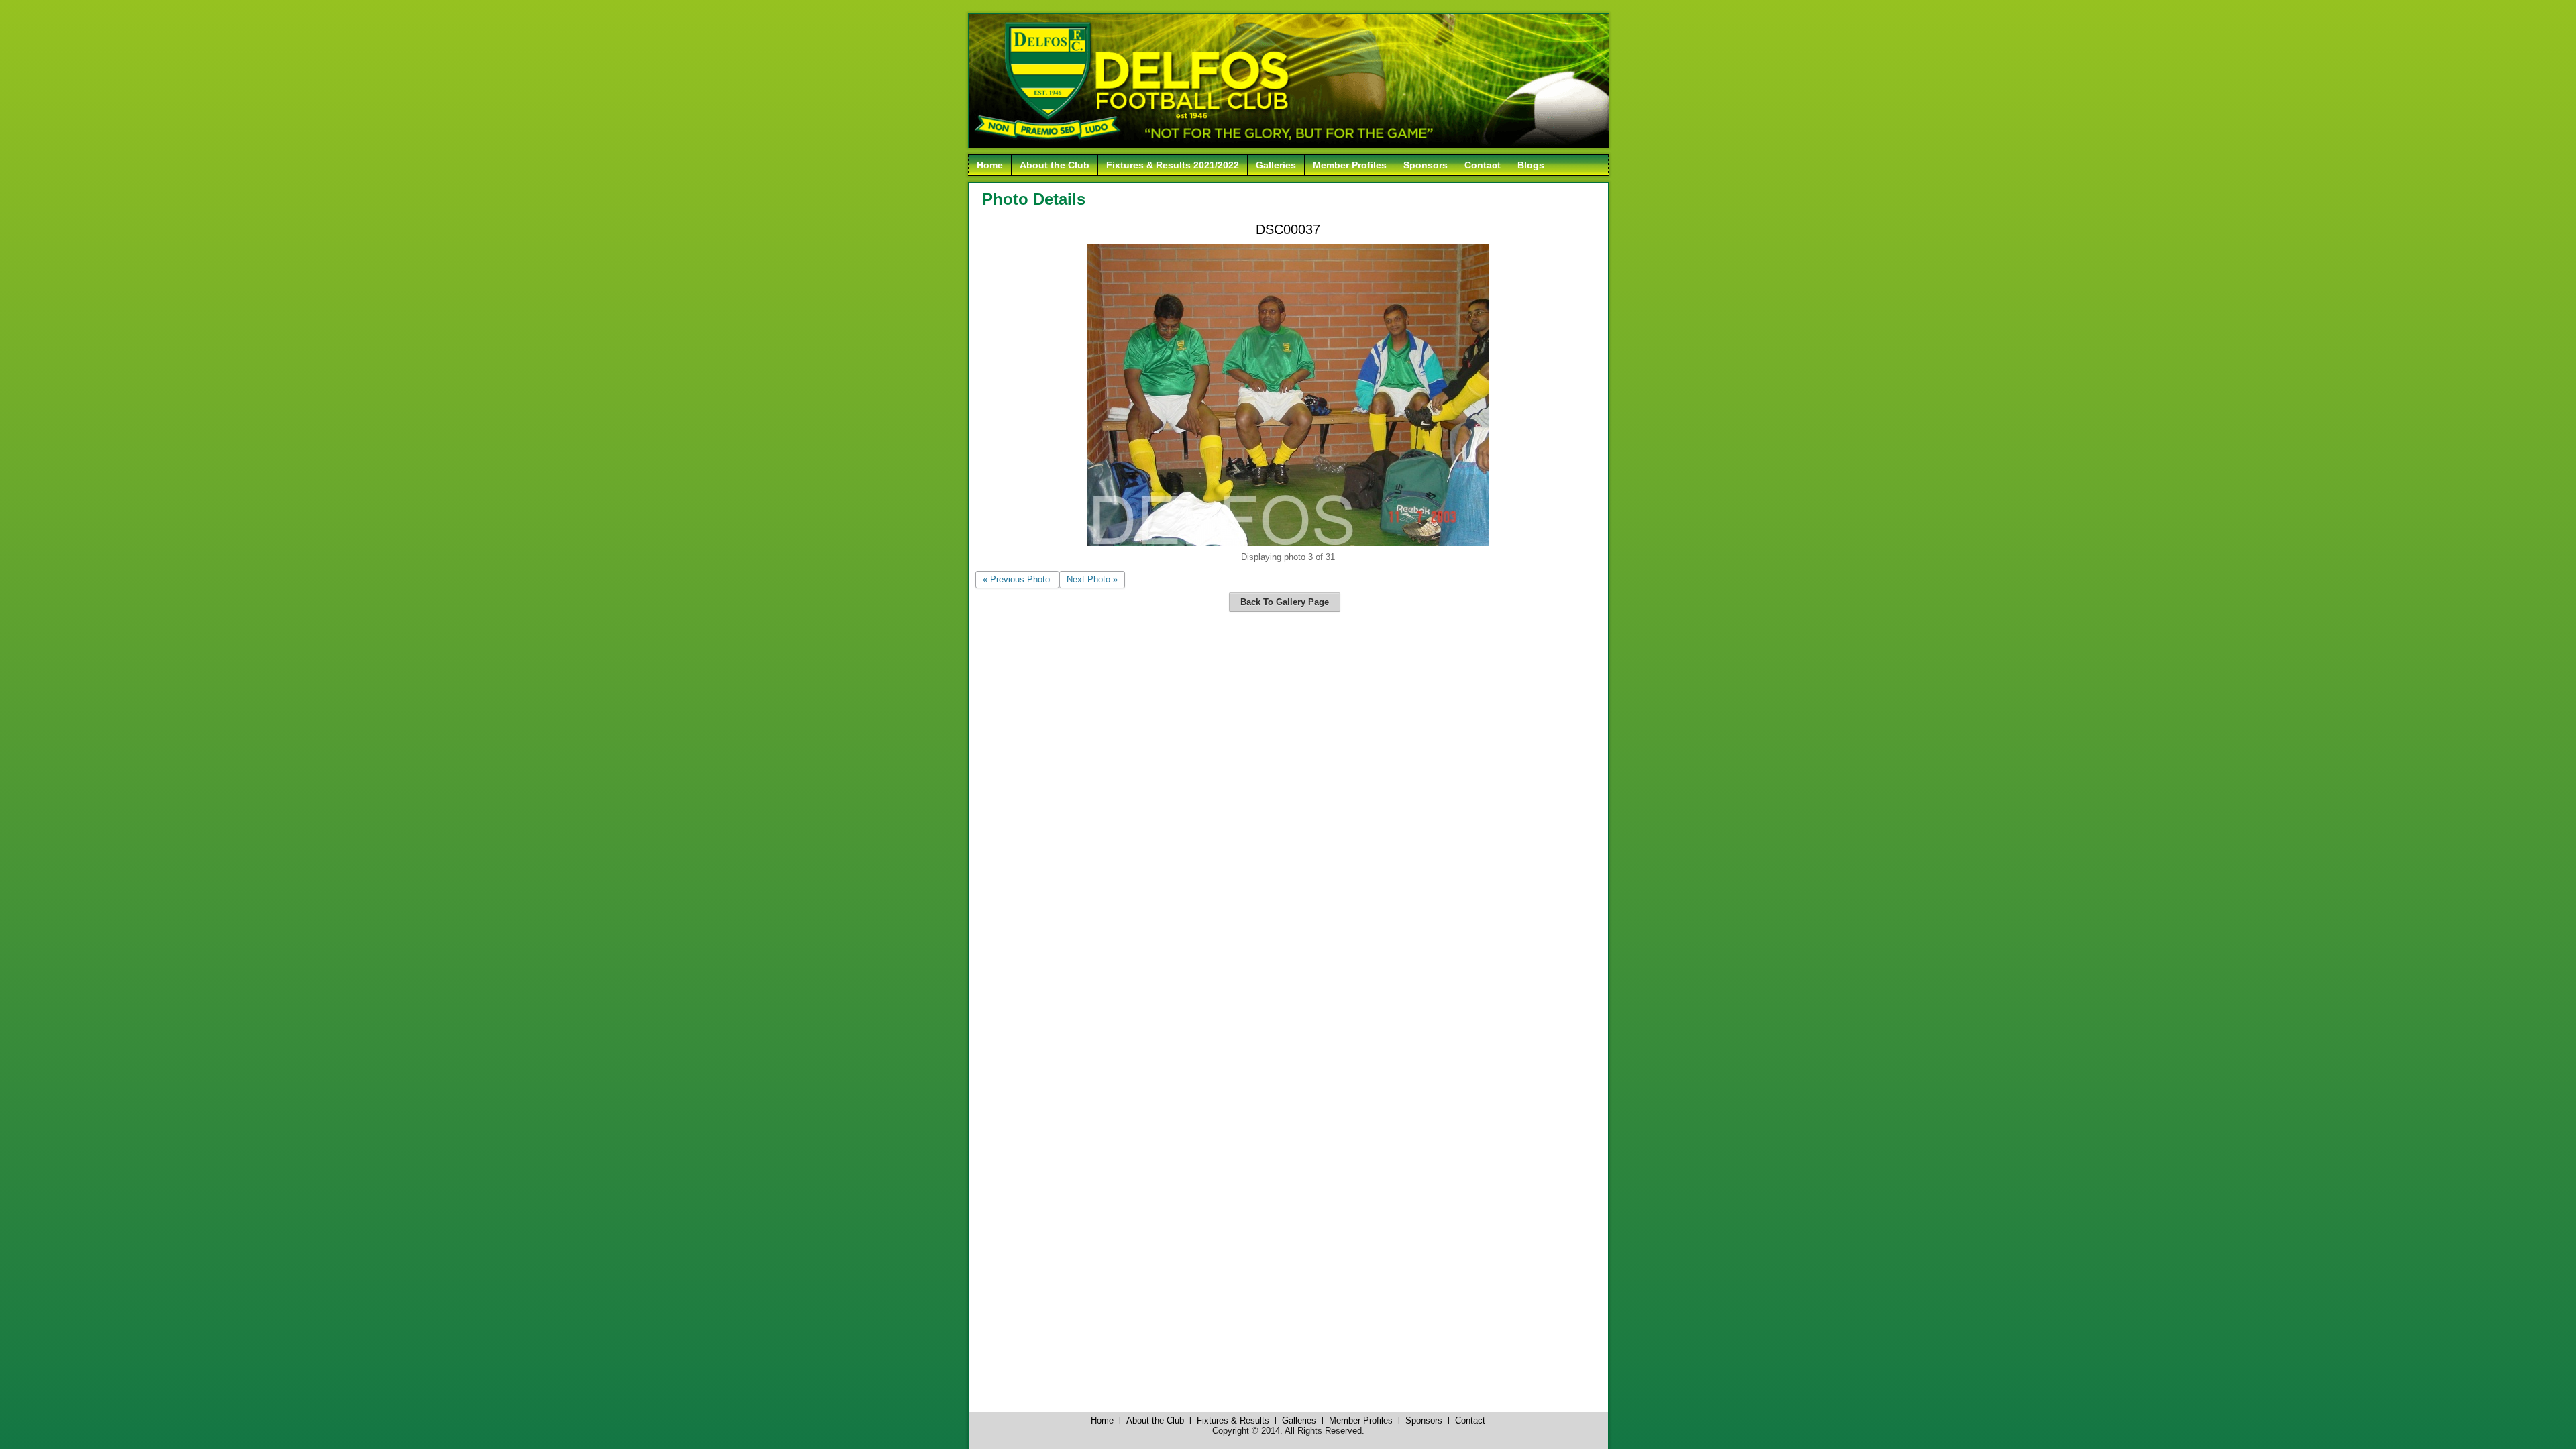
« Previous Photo (1016, 579)
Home (990, 165)
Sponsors (1426, 165)
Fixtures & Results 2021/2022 (1173, 165)
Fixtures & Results (1233, 1420)
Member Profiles (1350, 165)
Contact (1483, 165)
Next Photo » (1092, 579)
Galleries (1276, 165)
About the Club (1055, 165)
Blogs (1531, 165)
